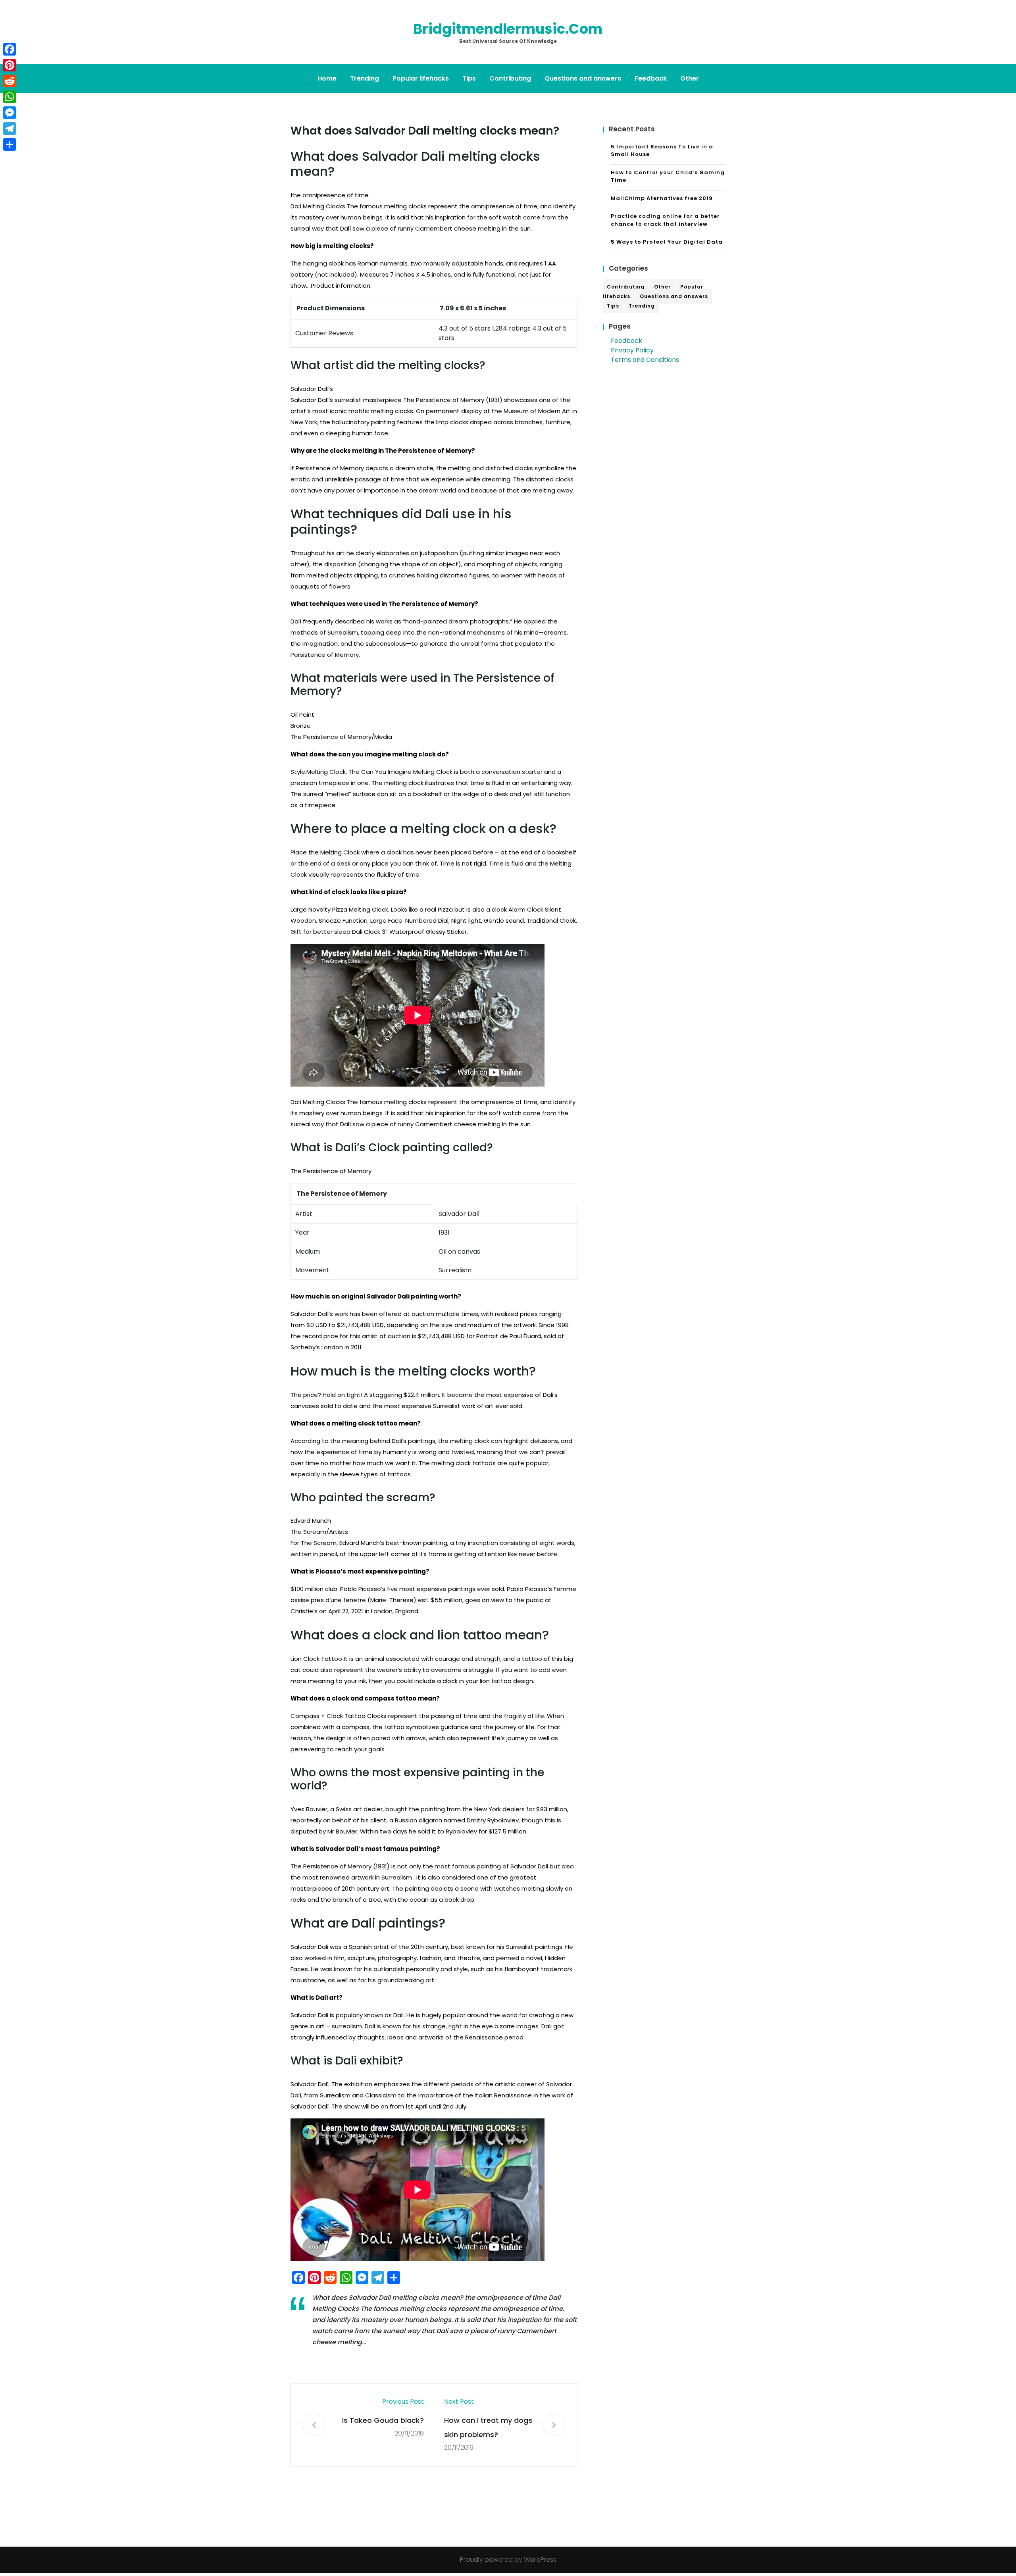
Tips (469, 78)
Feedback (651, 78)
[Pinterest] (10, 65)
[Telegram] (10, 129)
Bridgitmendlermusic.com (508, 29)
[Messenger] (10, 113)
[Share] (10, 144)
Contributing (510, 78)
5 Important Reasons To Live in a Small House (662, 151)
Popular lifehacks (421, 78)
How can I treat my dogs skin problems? (488, 2427)
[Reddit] (10, 81)
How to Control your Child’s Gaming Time (668, 176)
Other (690, 78)
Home (327, 78)
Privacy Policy (632, 350)
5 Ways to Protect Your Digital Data (667, 242)
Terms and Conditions (645, 360)
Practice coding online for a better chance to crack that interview (665, 220)
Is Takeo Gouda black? (383, 2420)
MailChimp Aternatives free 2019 (662, 198)
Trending (365, 78)
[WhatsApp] (10, 97)
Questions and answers (583, 78)
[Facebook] (10, 49)
